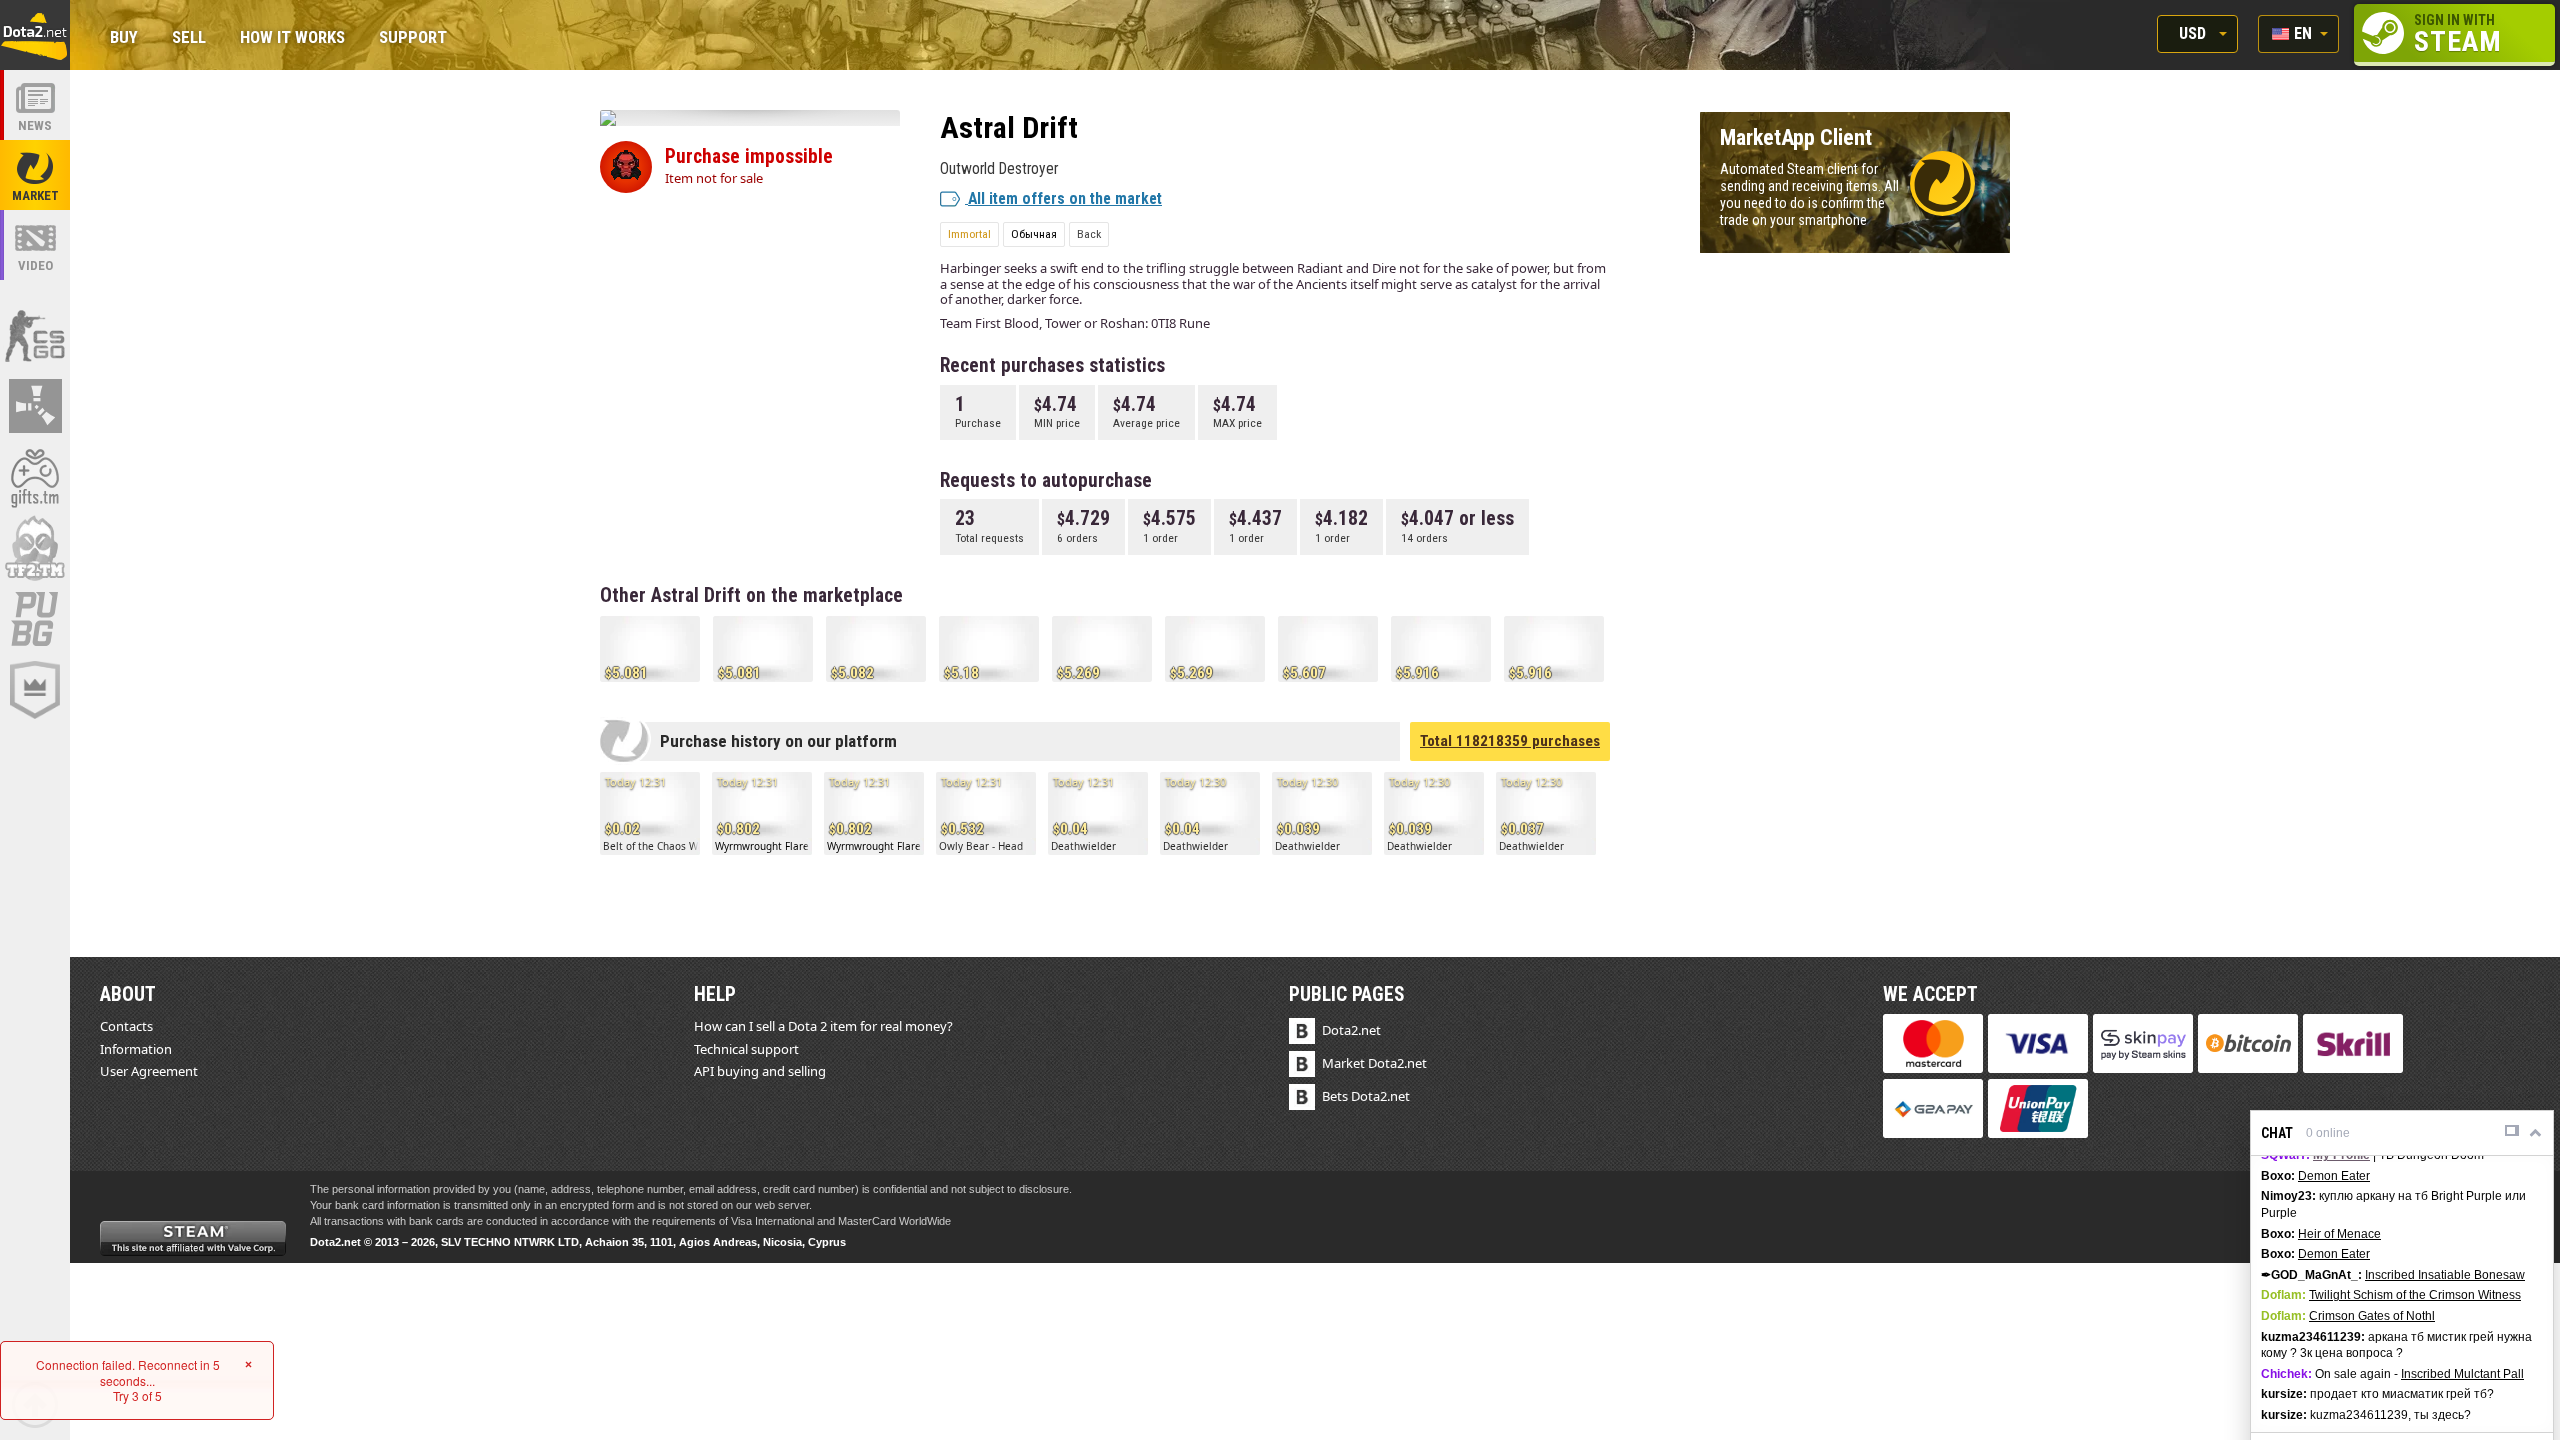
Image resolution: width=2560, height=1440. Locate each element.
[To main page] (35, 35)
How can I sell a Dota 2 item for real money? (823, 1026)
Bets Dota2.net (1366, 1096)
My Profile (2341, 1155)
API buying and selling (760, 1071)
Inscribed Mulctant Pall (2462, 1374)
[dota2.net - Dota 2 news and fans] (35, 105)
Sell (189, 38)
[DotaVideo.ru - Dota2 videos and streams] (35, 245)
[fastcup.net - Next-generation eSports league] (35, 690)
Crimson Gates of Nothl (2372, 1316)
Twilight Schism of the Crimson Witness (2415, 1295)
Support (413, 38)
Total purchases (1510, 741)
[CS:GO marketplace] (35, 335)
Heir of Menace (2339, 1234)
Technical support (746, 1049)
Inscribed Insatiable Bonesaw (2445, 1275)
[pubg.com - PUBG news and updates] (35, 619)
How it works (292, 38)
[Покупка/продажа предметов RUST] (35, 406)
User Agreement (149, 1071)
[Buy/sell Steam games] (35, 477)
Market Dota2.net (1374, 1063)
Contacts (126, 1026)
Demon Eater (2334, 1176)
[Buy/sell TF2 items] (35, 548)
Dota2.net (1351, 1030)
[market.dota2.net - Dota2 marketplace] (35, 175)
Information (136, 1049)
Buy (124, 38)
